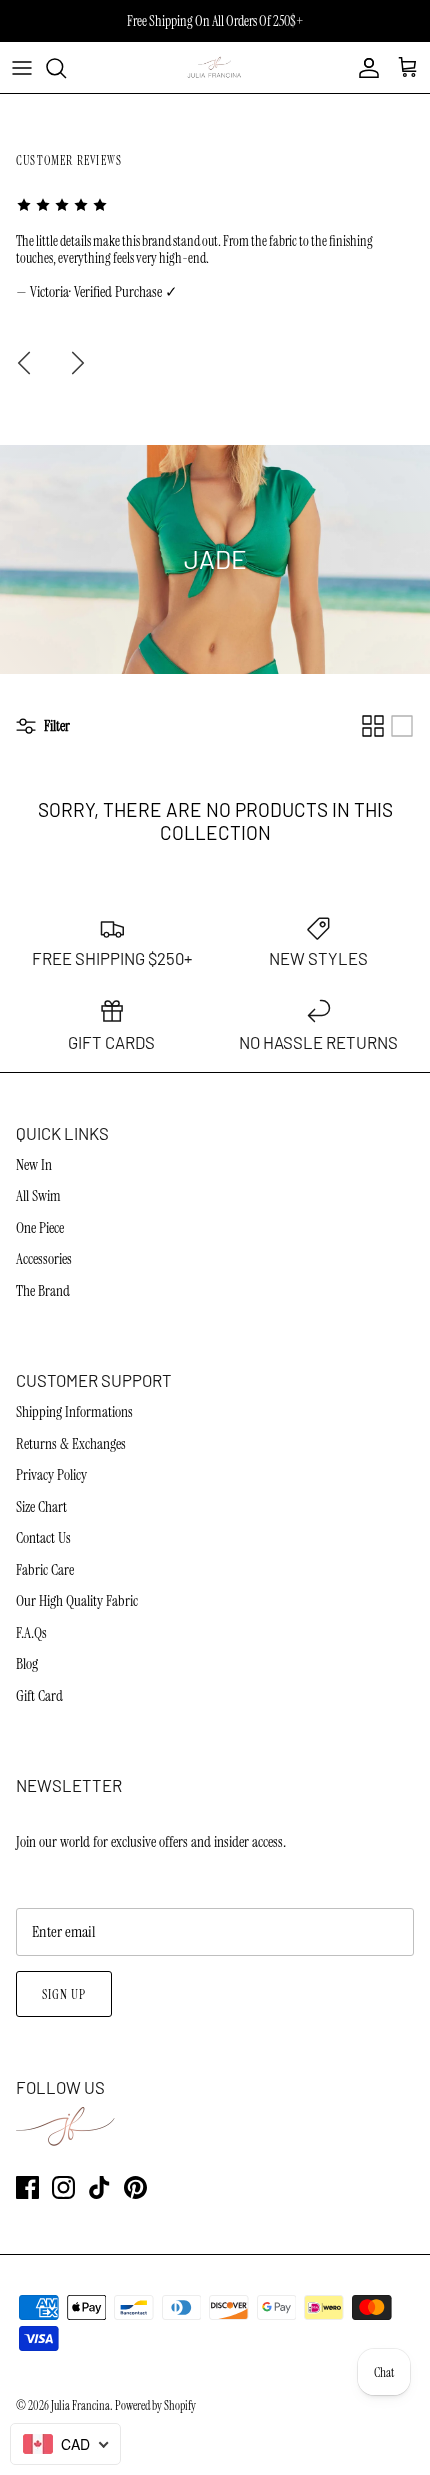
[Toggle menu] (22, 68)
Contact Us (43, 1538)
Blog (27, 1664)
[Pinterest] (135, 2187)
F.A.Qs (31, 1633)
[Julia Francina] (215, 67)
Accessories (44, 1259)
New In (34, 1165)
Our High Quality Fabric (77, 1601)
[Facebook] (27, 2187)
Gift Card (39, 1696)
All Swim (38, 1196)
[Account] (364, 68)
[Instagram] (63, 2187)
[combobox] (65, 2444)
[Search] (66, 68)
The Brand (43, 1291)
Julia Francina (80, 2406)
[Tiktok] (99, 2187)
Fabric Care (45, 1570)
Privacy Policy (51, 1475)
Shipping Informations (74, 1412)
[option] (215, 249)
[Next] (78, 363)
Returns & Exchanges (71, 1444)
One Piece (40, 1228)
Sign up (64, 1994)
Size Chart (41, 1507)
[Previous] (24, 363)
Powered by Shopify (155, 2406)
